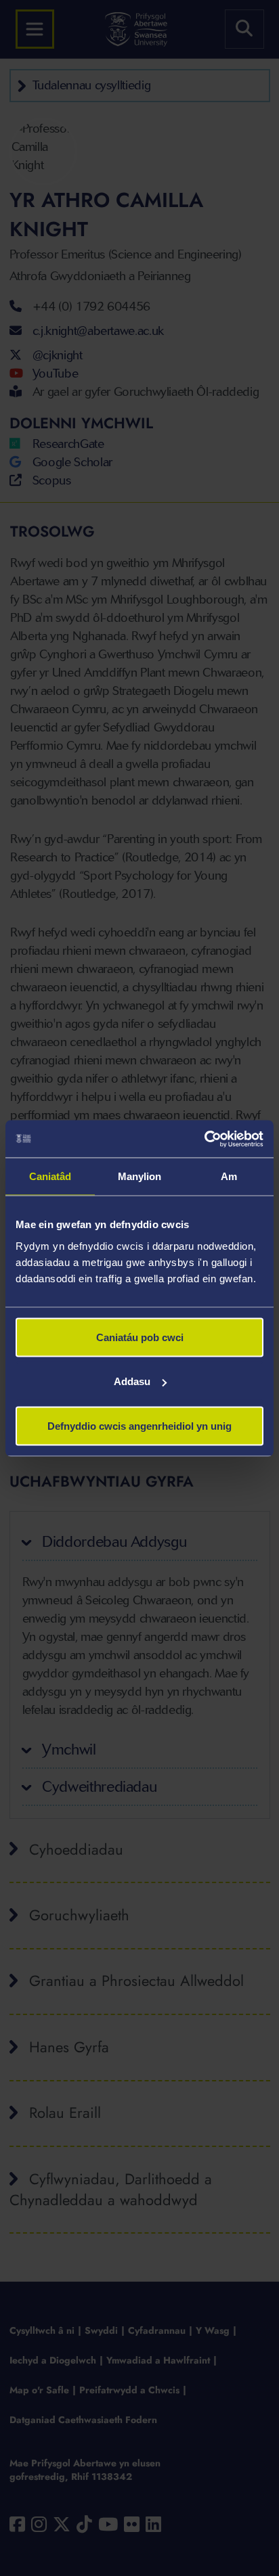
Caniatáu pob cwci (140, 1337)
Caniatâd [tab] (50, 1176)
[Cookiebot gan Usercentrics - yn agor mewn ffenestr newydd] (204, 1139)
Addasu (132, 1381)
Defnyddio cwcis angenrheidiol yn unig (139, 1425)
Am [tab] (229, 1176)
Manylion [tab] (140, 1176)
